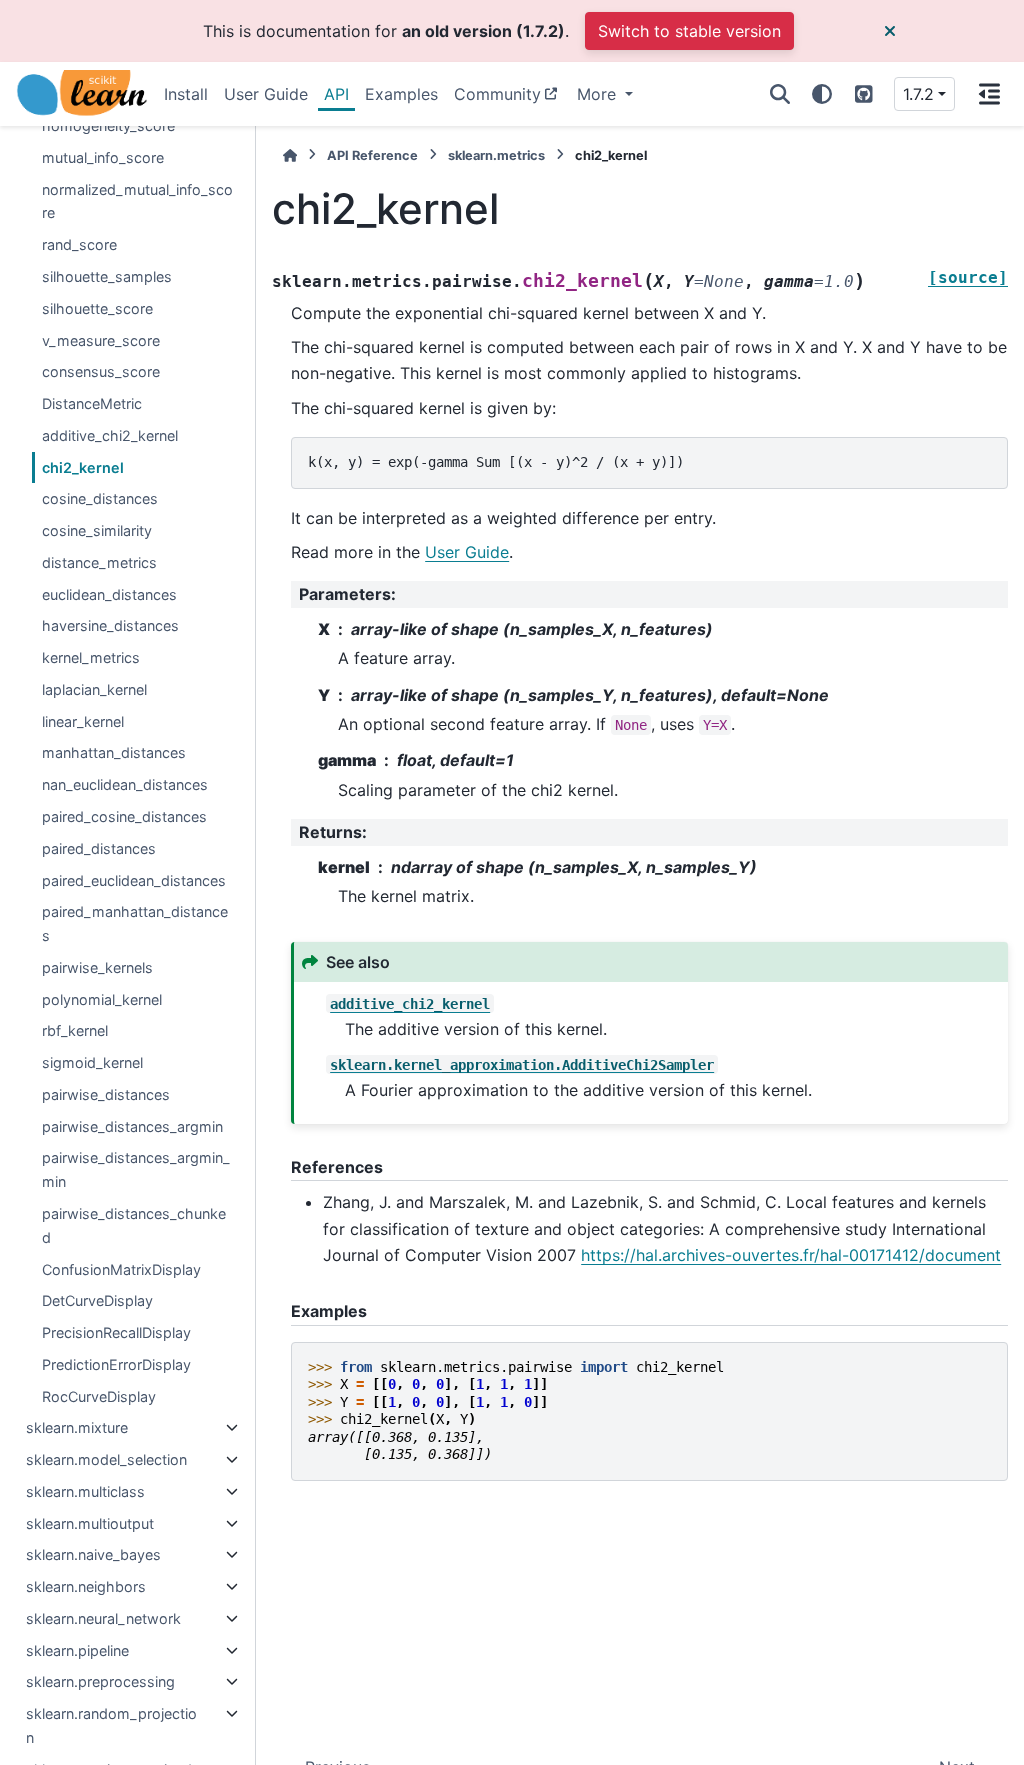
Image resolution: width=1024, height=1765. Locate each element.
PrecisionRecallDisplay (116, 1332)
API (336, 94)
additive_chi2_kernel (110, 435)
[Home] (290, 155)
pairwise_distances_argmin (132, 1126)
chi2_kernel (83, 467)
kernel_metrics (91, 657)
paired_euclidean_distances (134, 880)
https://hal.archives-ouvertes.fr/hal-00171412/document (791, 1255)
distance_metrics (99, 562)
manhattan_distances (114, 752)
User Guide (266, 94)
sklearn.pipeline (77, 1650)
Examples (401, 94)
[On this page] (989, 94)
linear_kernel (83, 721)
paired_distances (99, 848)
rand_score (79, 244)
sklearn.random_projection (111, 1725)
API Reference (372, 155)
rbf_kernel (75, 1030)
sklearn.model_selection (106, 1459)
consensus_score (101, 371)
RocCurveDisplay (99, 1396)
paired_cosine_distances (124, 816)
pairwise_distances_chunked (134, 1225)
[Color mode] (822, 94)
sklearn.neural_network (103, 1618)
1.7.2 (918, 94)
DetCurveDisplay (97, 1300)
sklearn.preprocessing (100, 1681)
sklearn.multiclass (85, 1491)
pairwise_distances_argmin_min (136, 1169)
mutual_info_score (103, 157)
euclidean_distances (109, 594)
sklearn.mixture (77, 1427)
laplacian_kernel (94, 689)
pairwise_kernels (97, 967)
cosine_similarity (97, 530)
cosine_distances (100, 498)
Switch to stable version (689, 31)
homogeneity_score (108, 125)
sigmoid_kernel (92, 1062)
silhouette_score (97, 308)
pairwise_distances (106, 1094)
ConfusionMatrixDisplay (121, 1269)
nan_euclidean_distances (125, 784)
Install (186, 94)
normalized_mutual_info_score (137, 201)
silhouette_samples (107, 276)
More (599, 94)
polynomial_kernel (102, 999)
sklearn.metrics (496, 155)
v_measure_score (101, 340)
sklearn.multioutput (90, 1523)
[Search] (780, 94)
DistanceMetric (92, 403)
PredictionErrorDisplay (116, 1364)
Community (497, 94)
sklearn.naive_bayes (93, 1554)
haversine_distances (110, 625)
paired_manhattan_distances (135, 923)
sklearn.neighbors (86, 1586)
